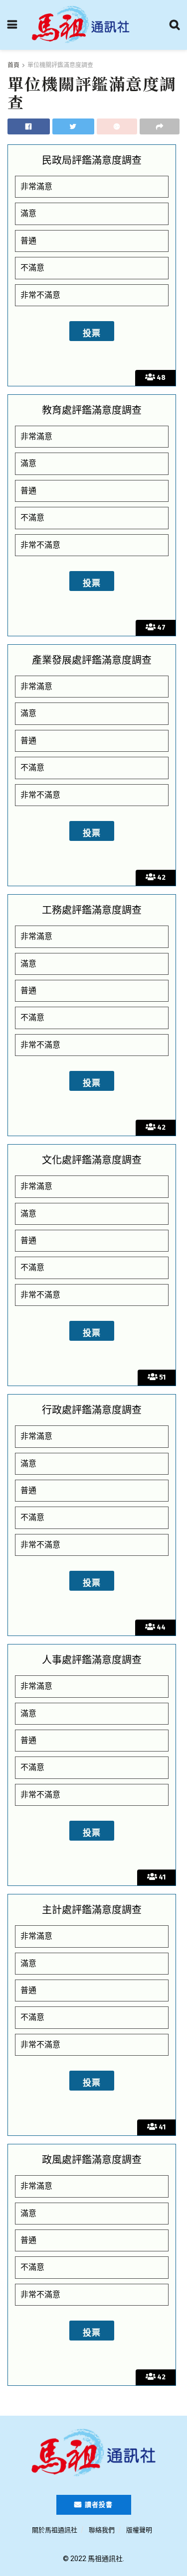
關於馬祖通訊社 (55, 2530)
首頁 (13, 65)
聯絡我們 (102, 2530)
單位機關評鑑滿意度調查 (60, 65)
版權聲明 (139, 2530)
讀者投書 (98, 2505)
